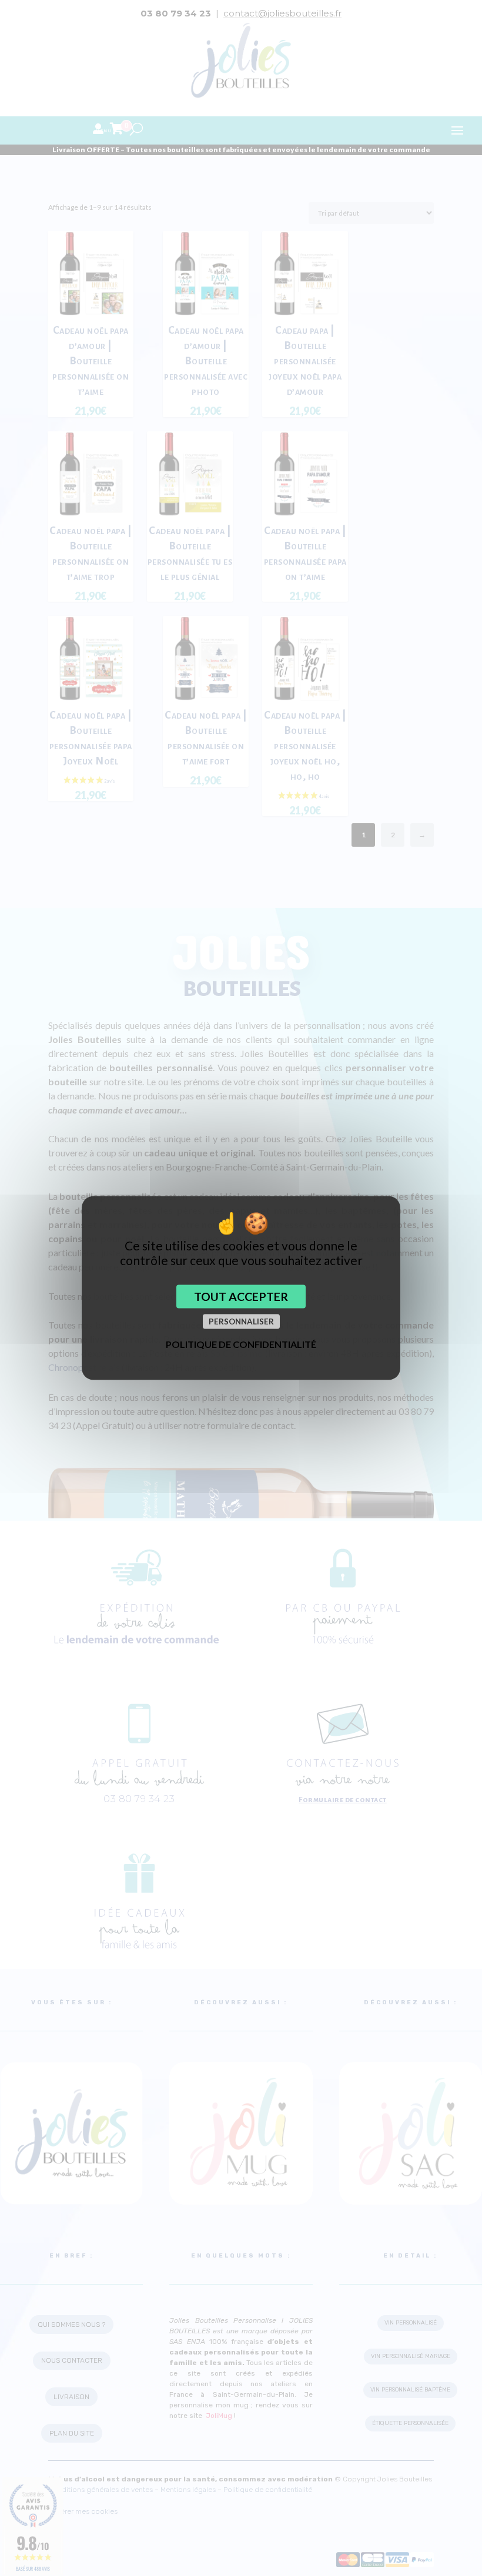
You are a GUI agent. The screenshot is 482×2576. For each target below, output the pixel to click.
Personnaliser (241, 1321)
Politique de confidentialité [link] (241, 1344)
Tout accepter (241, 1297)
